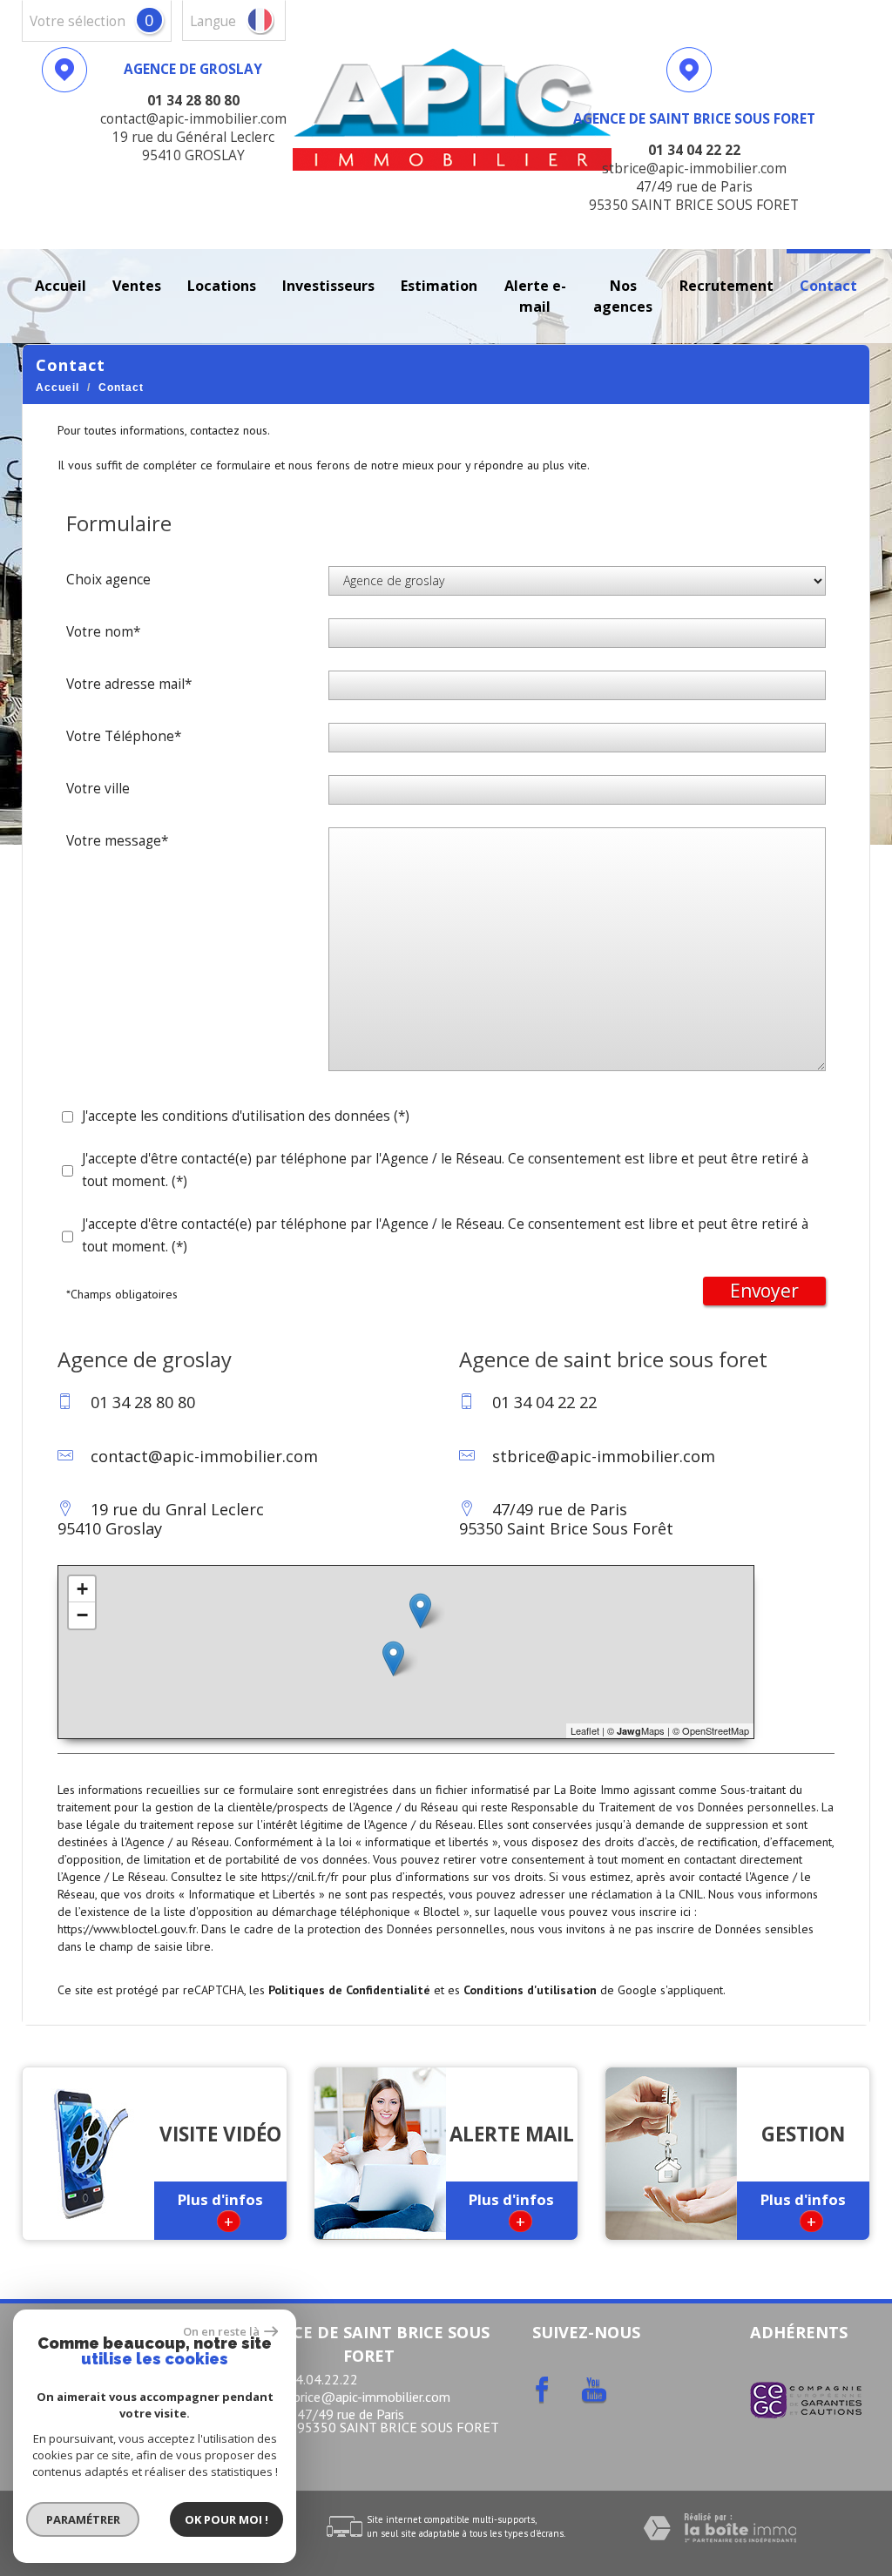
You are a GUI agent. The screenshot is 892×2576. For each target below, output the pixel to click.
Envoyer (764, 1291)
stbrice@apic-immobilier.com (604, 1456)
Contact (828, 286)
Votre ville (98, 789)
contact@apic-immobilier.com (204, 1456)
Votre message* (117, 841)
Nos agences (623, 296)
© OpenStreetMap (711, 1730)
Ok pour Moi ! (226, 2519)
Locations (222, 286)
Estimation (439, 286)
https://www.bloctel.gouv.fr (127, 1929)
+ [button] (82, 1589)
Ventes (137, 286)
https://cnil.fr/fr (300, 1877)
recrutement (726, 286)
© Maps (636, 1730)
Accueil (61, 286)
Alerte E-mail (535, 296)
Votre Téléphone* (124, 736)
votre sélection (78, 21)
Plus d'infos (220, 2211)
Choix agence (108, 580)
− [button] (82, 1615)
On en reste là (221, 2331)
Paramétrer (83, 2519)
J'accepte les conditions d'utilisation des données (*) (246, 1116)
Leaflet (585, 1730)
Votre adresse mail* (129, 684)
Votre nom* (103, 632)
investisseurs (328, 286)
